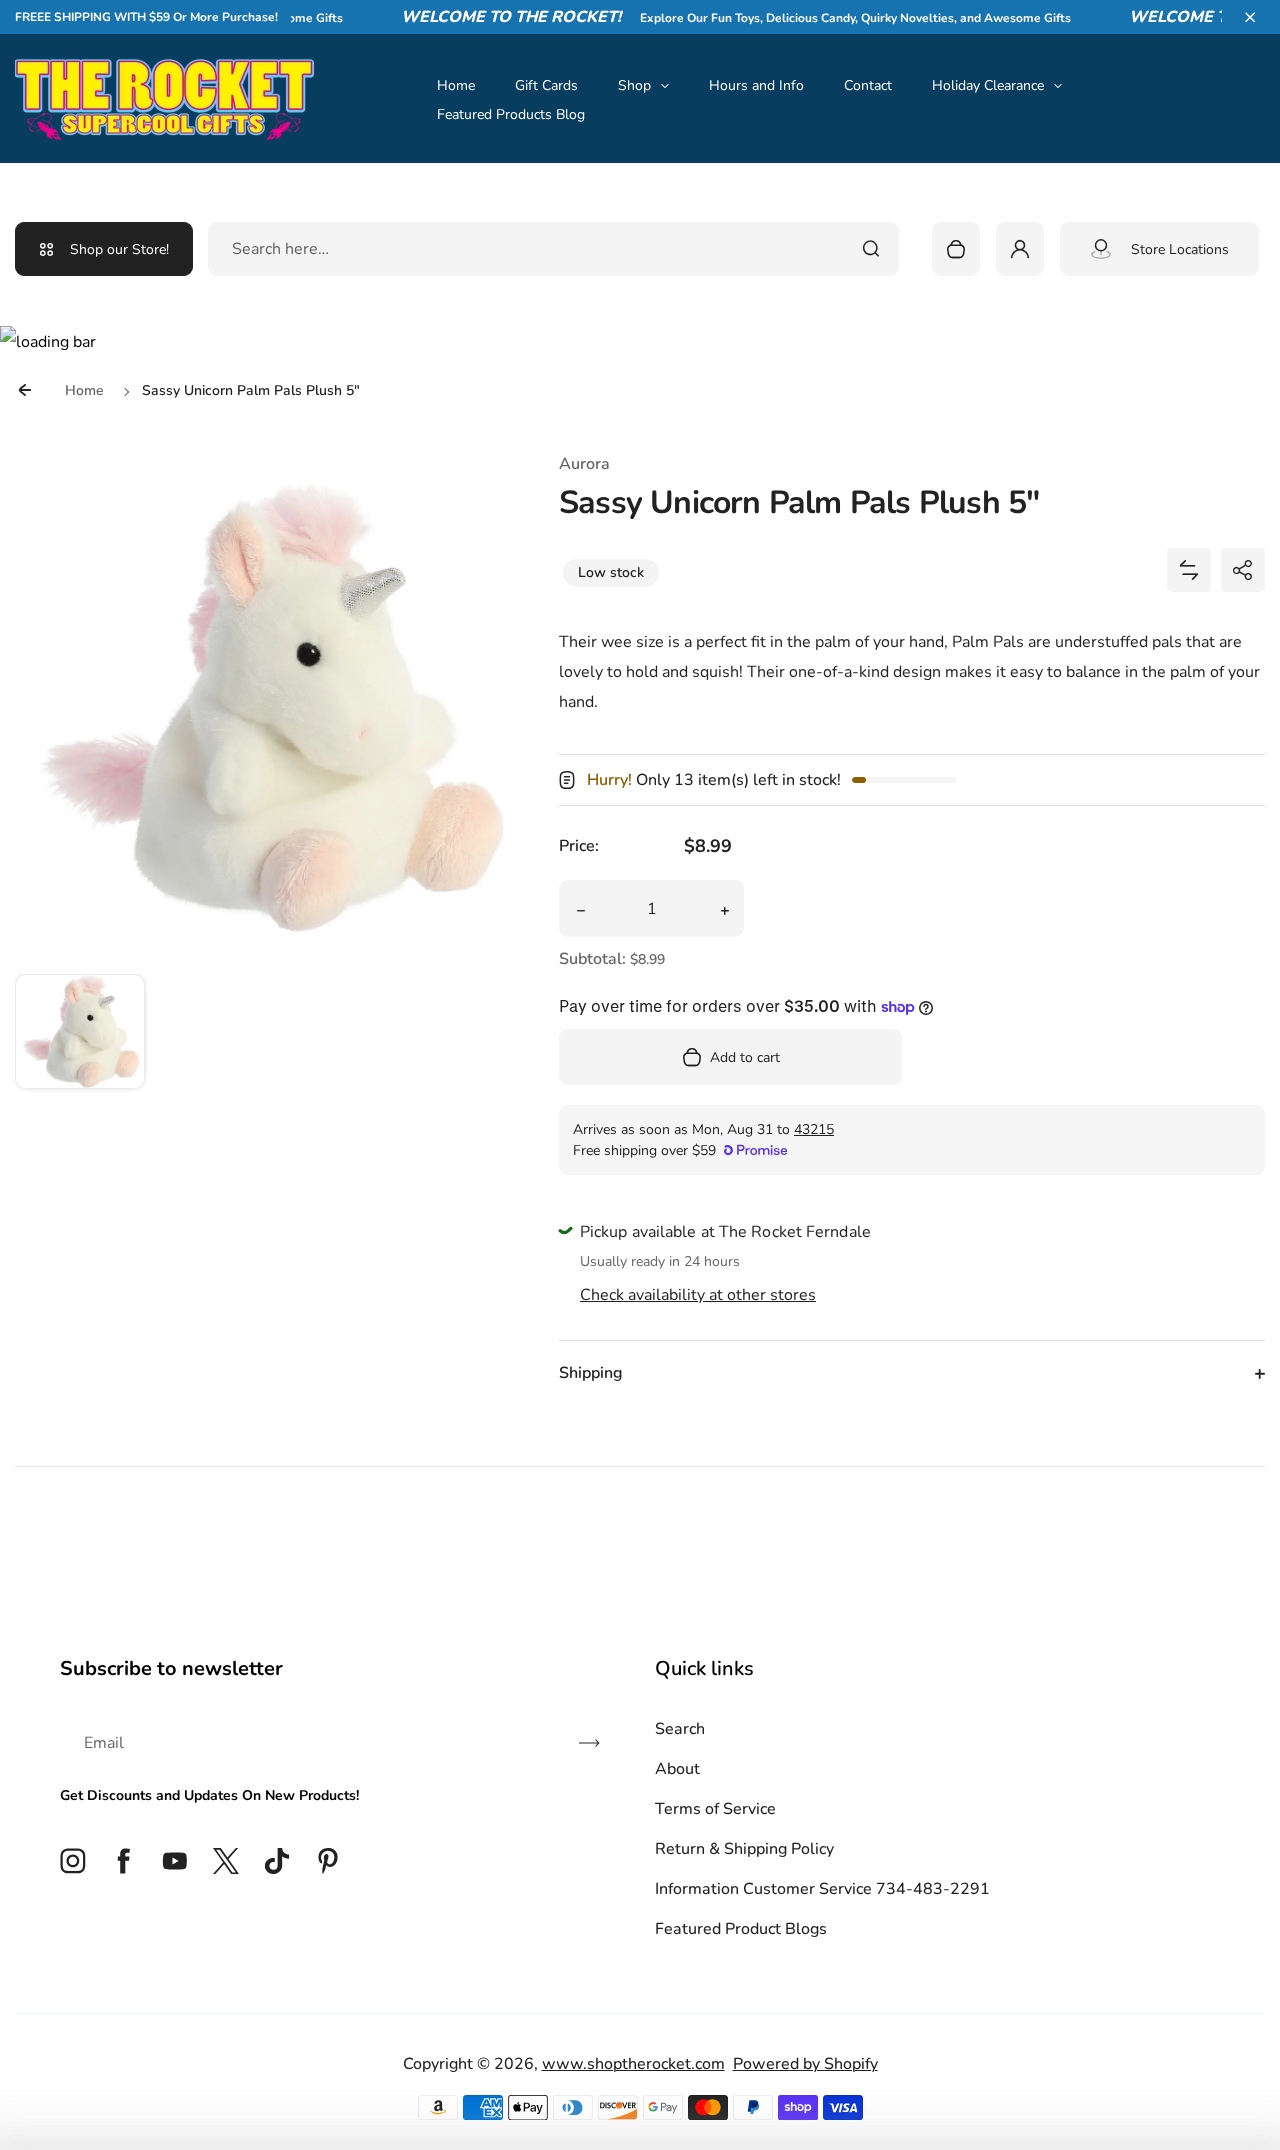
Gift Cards (546, 85)
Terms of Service (715, 1809)
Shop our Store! (119, 249)
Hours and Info (756, 85)
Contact (868, 85)
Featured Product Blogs (741, 1929)
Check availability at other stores (698, 1295)
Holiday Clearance (988, 85)
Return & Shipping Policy (744, 1849)
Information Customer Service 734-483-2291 (822, 1889)
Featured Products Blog (511, 114)
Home (456, 85)
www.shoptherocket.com (633, 2064)
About (677, 1769)
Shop (634, 85)
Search (680, 1729)
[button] (1250, 17)
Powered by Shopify (805, 2064)
